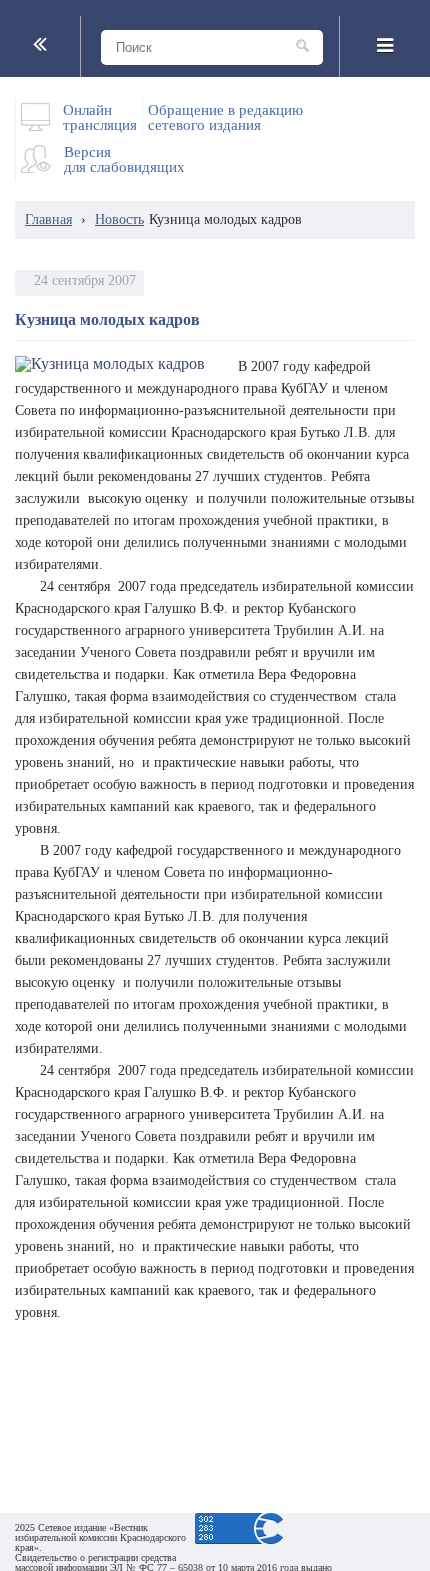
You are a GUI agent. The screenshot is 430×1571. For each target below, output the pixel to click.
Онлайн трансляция (100, 118)
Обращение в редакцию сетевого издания (225, 118)
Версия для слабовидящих (124, 160)
